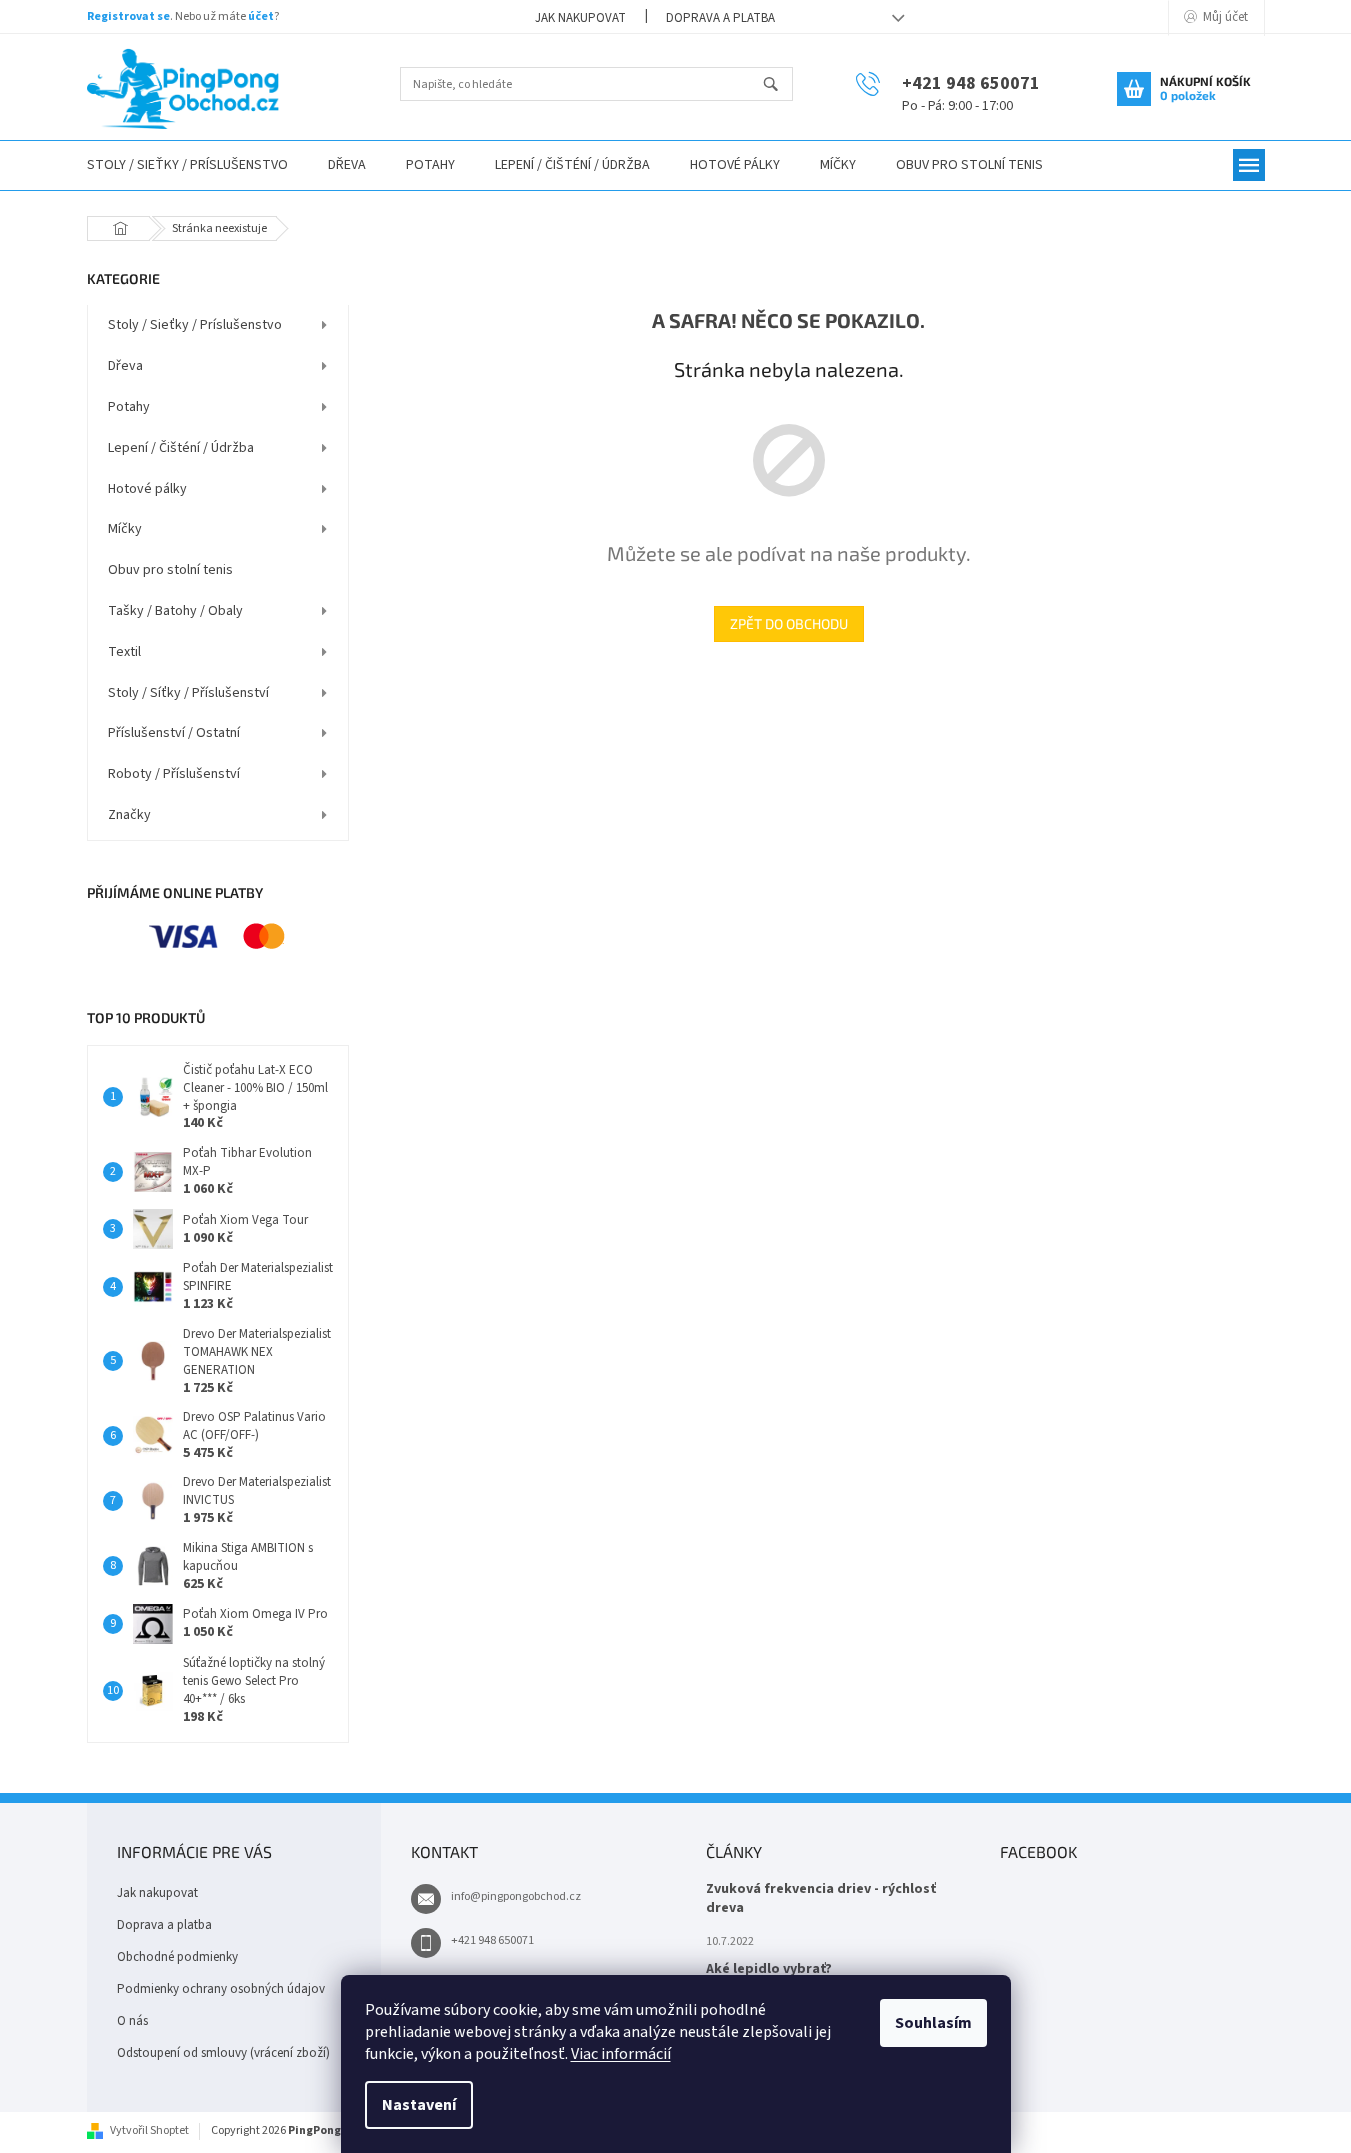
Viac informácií (621, 2054)
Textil (124, 652)
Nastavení (419, 2105)
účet (261, 16)
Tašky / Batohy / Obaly (175, 611)
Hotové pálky (147, 489)
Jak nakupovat (580, 18)
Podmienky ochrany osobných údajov (221, 1989)
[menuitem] (187, 165)
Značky (129, 815)
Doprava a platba (720, 18)
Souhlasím (933, 2023)
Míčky (125, 529)
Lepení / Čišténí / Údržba (181, 448)
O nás (132, 2021)
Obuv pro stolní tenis (170, 570)
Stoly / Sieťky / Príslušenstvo (195, 325)
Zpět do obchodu (789, 623)
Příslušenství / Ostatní (174, 733)
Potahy (129, 407)
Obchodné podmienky (177, 1957)
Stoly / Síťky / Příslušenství (188, 693)
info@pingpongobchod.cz (516, 1896)
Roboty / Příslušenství (174, 774)
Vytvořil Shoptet (149, 2130)
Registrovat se (128, 16)
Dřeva (125, 366)
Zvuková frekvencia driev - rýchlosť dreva (821, 1899)
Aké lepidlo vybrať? (769, 1969)
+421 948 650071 (492, 1940)
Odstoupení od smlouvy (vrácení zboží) (223, 2053)
